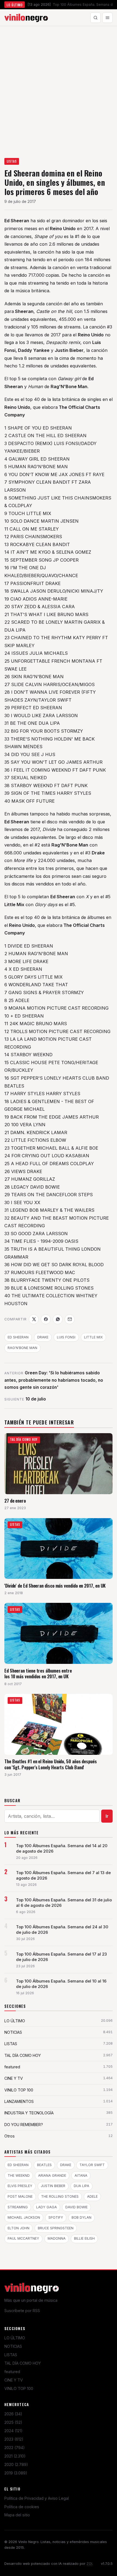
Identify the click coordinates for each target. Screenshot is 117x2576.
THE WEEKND (19, 2175)
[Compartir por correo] (70, 1319)
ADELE (92, 2196)
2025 (13, 2422)
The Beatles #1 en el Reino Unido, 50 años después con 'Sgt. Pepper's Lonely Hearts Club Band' (51, 1764)
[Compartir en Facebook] (46, 1319)
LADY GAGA (47, 2207)
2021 (15, 2456)
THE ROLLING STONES (60, 2196)
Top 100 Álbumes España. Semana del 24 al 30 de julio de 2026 (62, 1930)
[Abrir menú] (107, 18)
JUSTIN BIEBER (53, 2186)
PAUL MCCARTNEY (23, 2238)
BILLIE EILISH (84, 2238)
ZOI (89, 2564)
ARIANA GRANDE (52, 2175)
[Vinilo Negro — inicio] (26, 18)
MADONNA (57, 2238)
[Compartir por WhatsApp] (58, 1319)
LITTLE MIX (93, 1337)
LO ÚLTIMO (15, 2338)
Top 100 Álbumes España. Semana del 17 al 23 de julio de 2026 (61, 1957)
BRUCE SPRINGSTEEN (56, 2228)
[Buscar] (96, 18)
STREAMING (18, 2207)
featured (12, 2372)
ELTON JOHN (19, 2228)
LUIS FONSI (66, 1337)
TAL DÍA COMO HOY (23, 2363)
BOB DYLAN (81, 2217)
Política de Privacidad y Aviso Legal (37, 2498)
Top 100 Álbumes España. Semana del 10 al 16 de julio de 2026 (61, 1984)
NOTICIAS (13, 2346)
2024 (13, 2431)
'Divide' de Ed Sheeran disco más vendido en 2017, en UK (55, 1586)
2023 (14, 2439)
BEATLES (44, 2165)
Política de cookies (22, 2507)
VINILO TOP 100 (19, 2388)
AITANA (81, 2175)
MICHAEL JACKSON (24, 2217)
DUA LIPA (81, 2186)
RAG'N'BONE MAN (22, 1348)
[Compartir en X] (34, 1319)
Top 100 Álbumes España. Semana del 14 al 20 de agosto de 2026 (62, 1849)
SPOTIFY (56, 2217)
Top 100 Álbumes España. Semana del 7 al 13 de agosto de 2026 (63, 1875)
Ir (107, 1816)
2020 (16, 2464)
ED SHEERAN (18, 1337)
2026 (13, 2414)
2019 (16, 2473)
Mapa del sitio (17, 2515)
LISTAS (12, 161)
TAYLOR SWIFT (92, 2165)
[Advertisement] (59, 87)
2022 (15, 2448)
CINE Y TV (14, 2380)
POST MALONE (20, 2196)
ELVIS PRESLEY (20, 2186)
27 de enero (15, 1501)
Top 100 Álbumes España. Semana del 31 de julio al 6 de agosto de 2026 (64, 1903)
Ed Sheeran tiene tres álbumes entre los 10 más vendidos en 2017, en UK (38, 1674)
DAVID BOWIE (76, 2207)
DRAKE (43, 1337)
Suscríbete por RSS (22, 2311)
